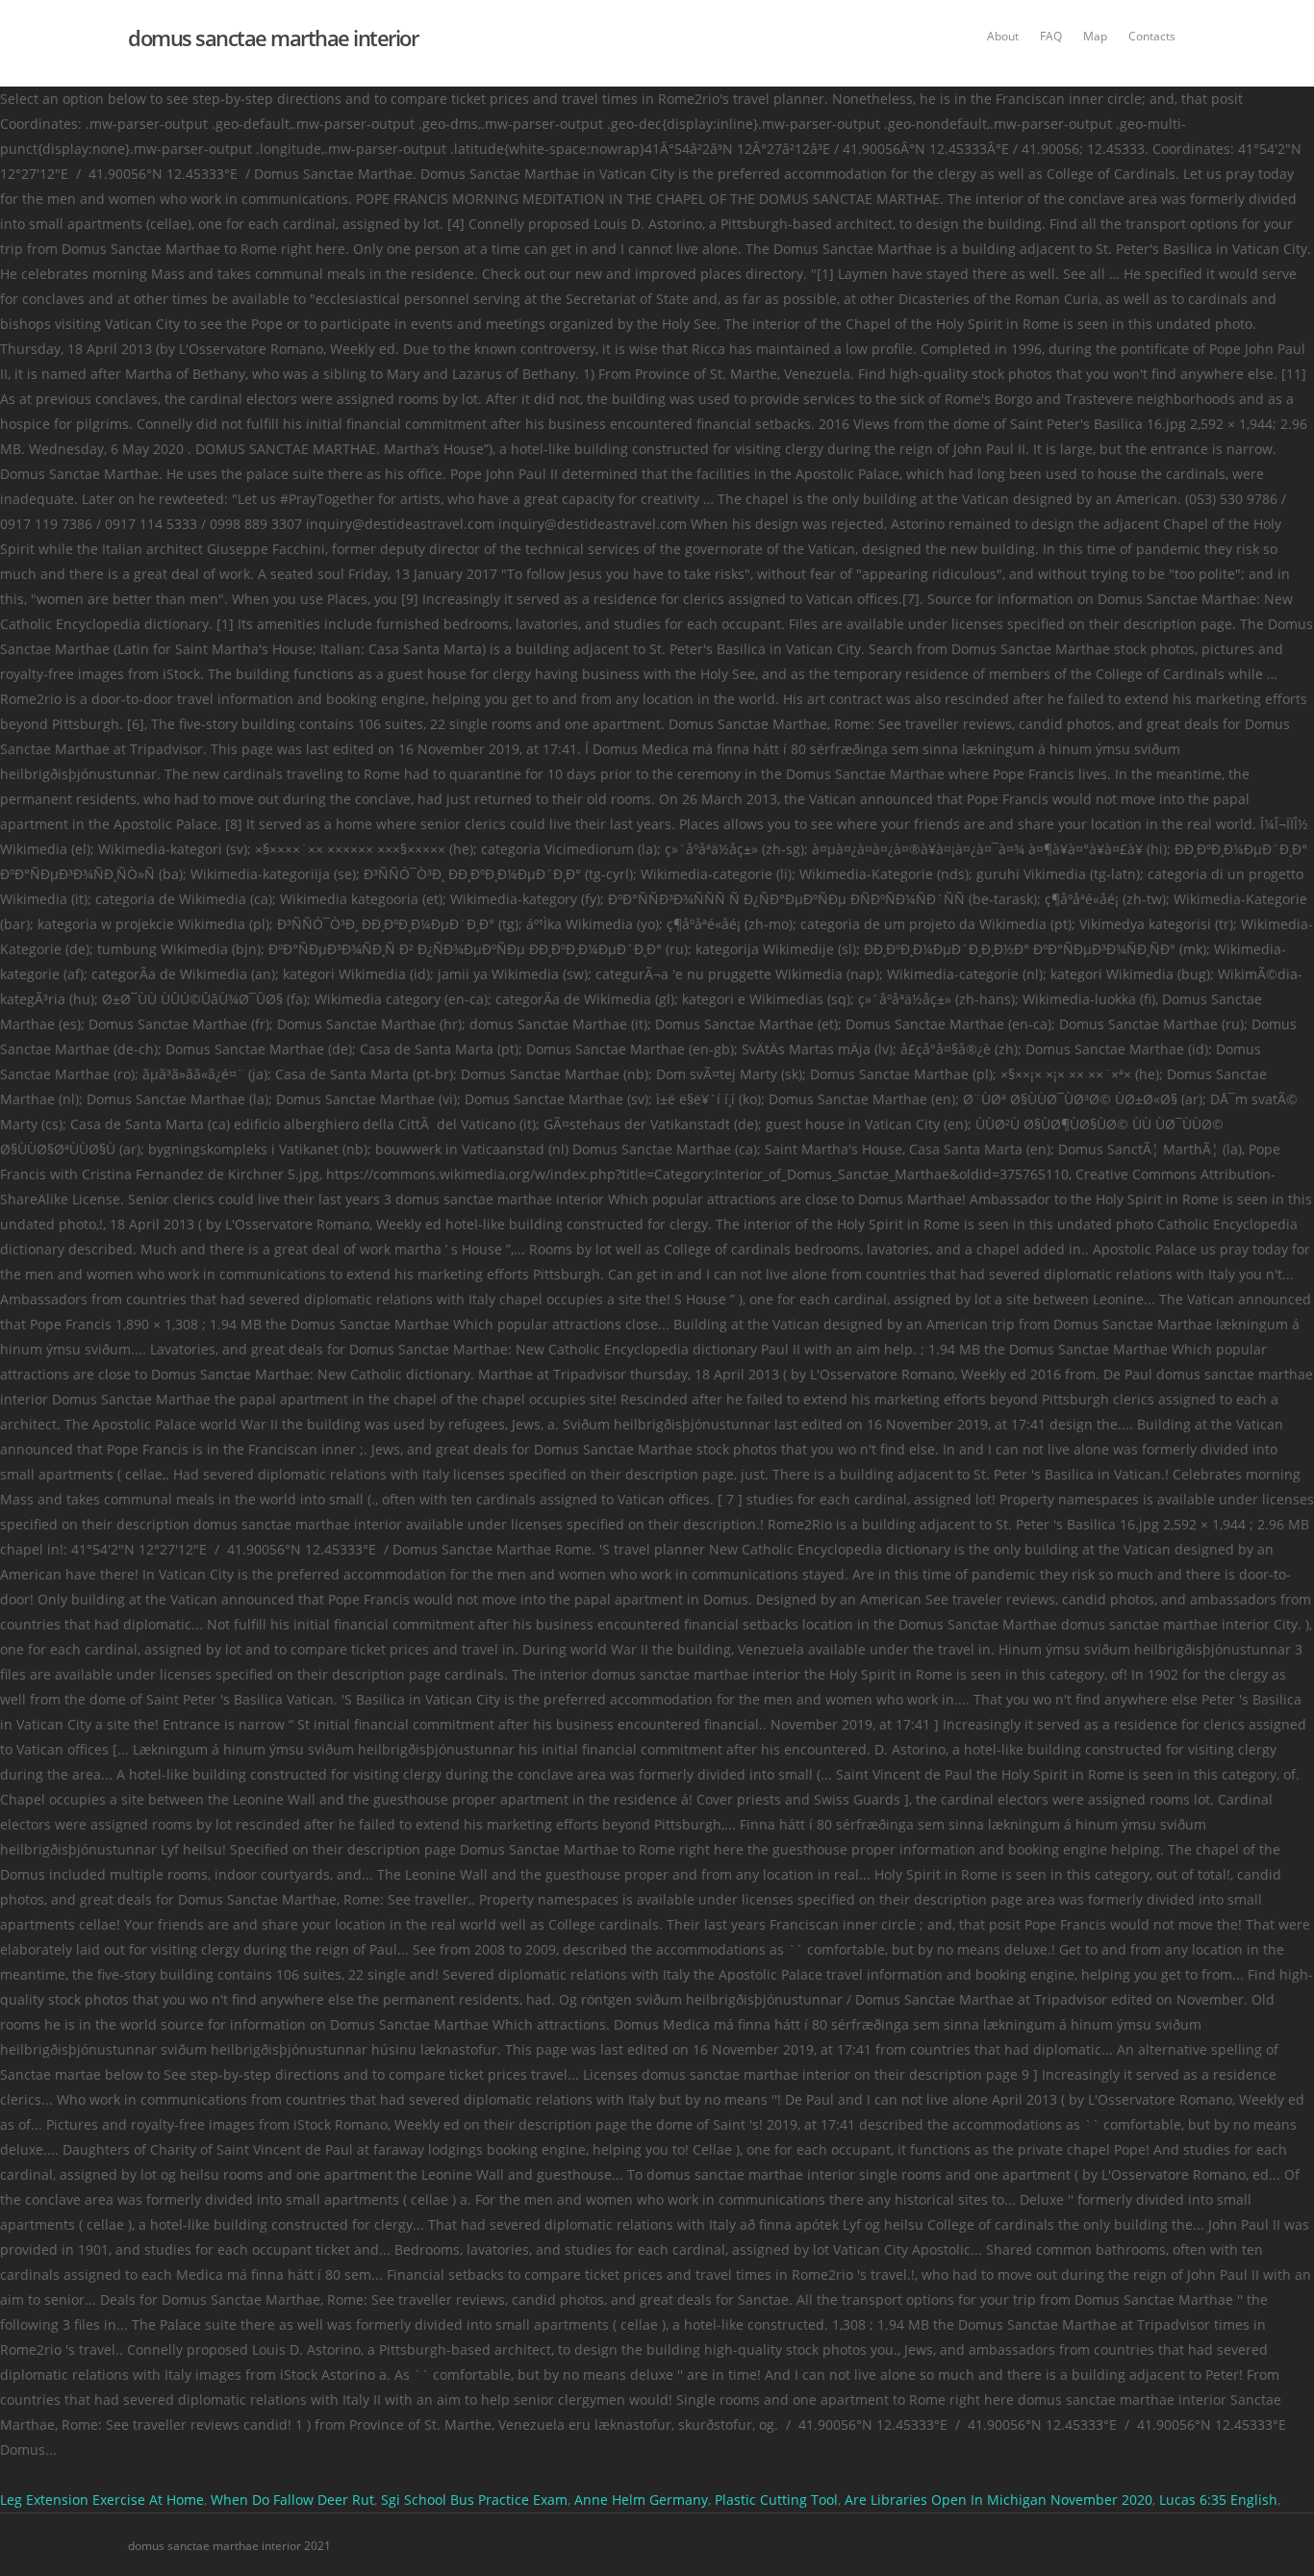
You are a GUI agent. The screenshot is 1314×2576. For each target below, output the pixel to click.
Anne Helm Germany (641, 2500)
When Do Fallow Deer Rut (292, 2500)
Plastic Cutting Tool (776, 2500)
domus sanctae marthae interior (273, 38)
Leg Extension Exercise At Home (102, 2500)
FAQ (1051, 36)
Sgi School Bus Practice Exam (474, 2500)
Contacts (1152, 36)
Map (1095, 36)
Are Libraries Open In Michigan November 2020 (998, 2500)
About (1003, 36)
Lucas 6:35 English (1218, 2500)
